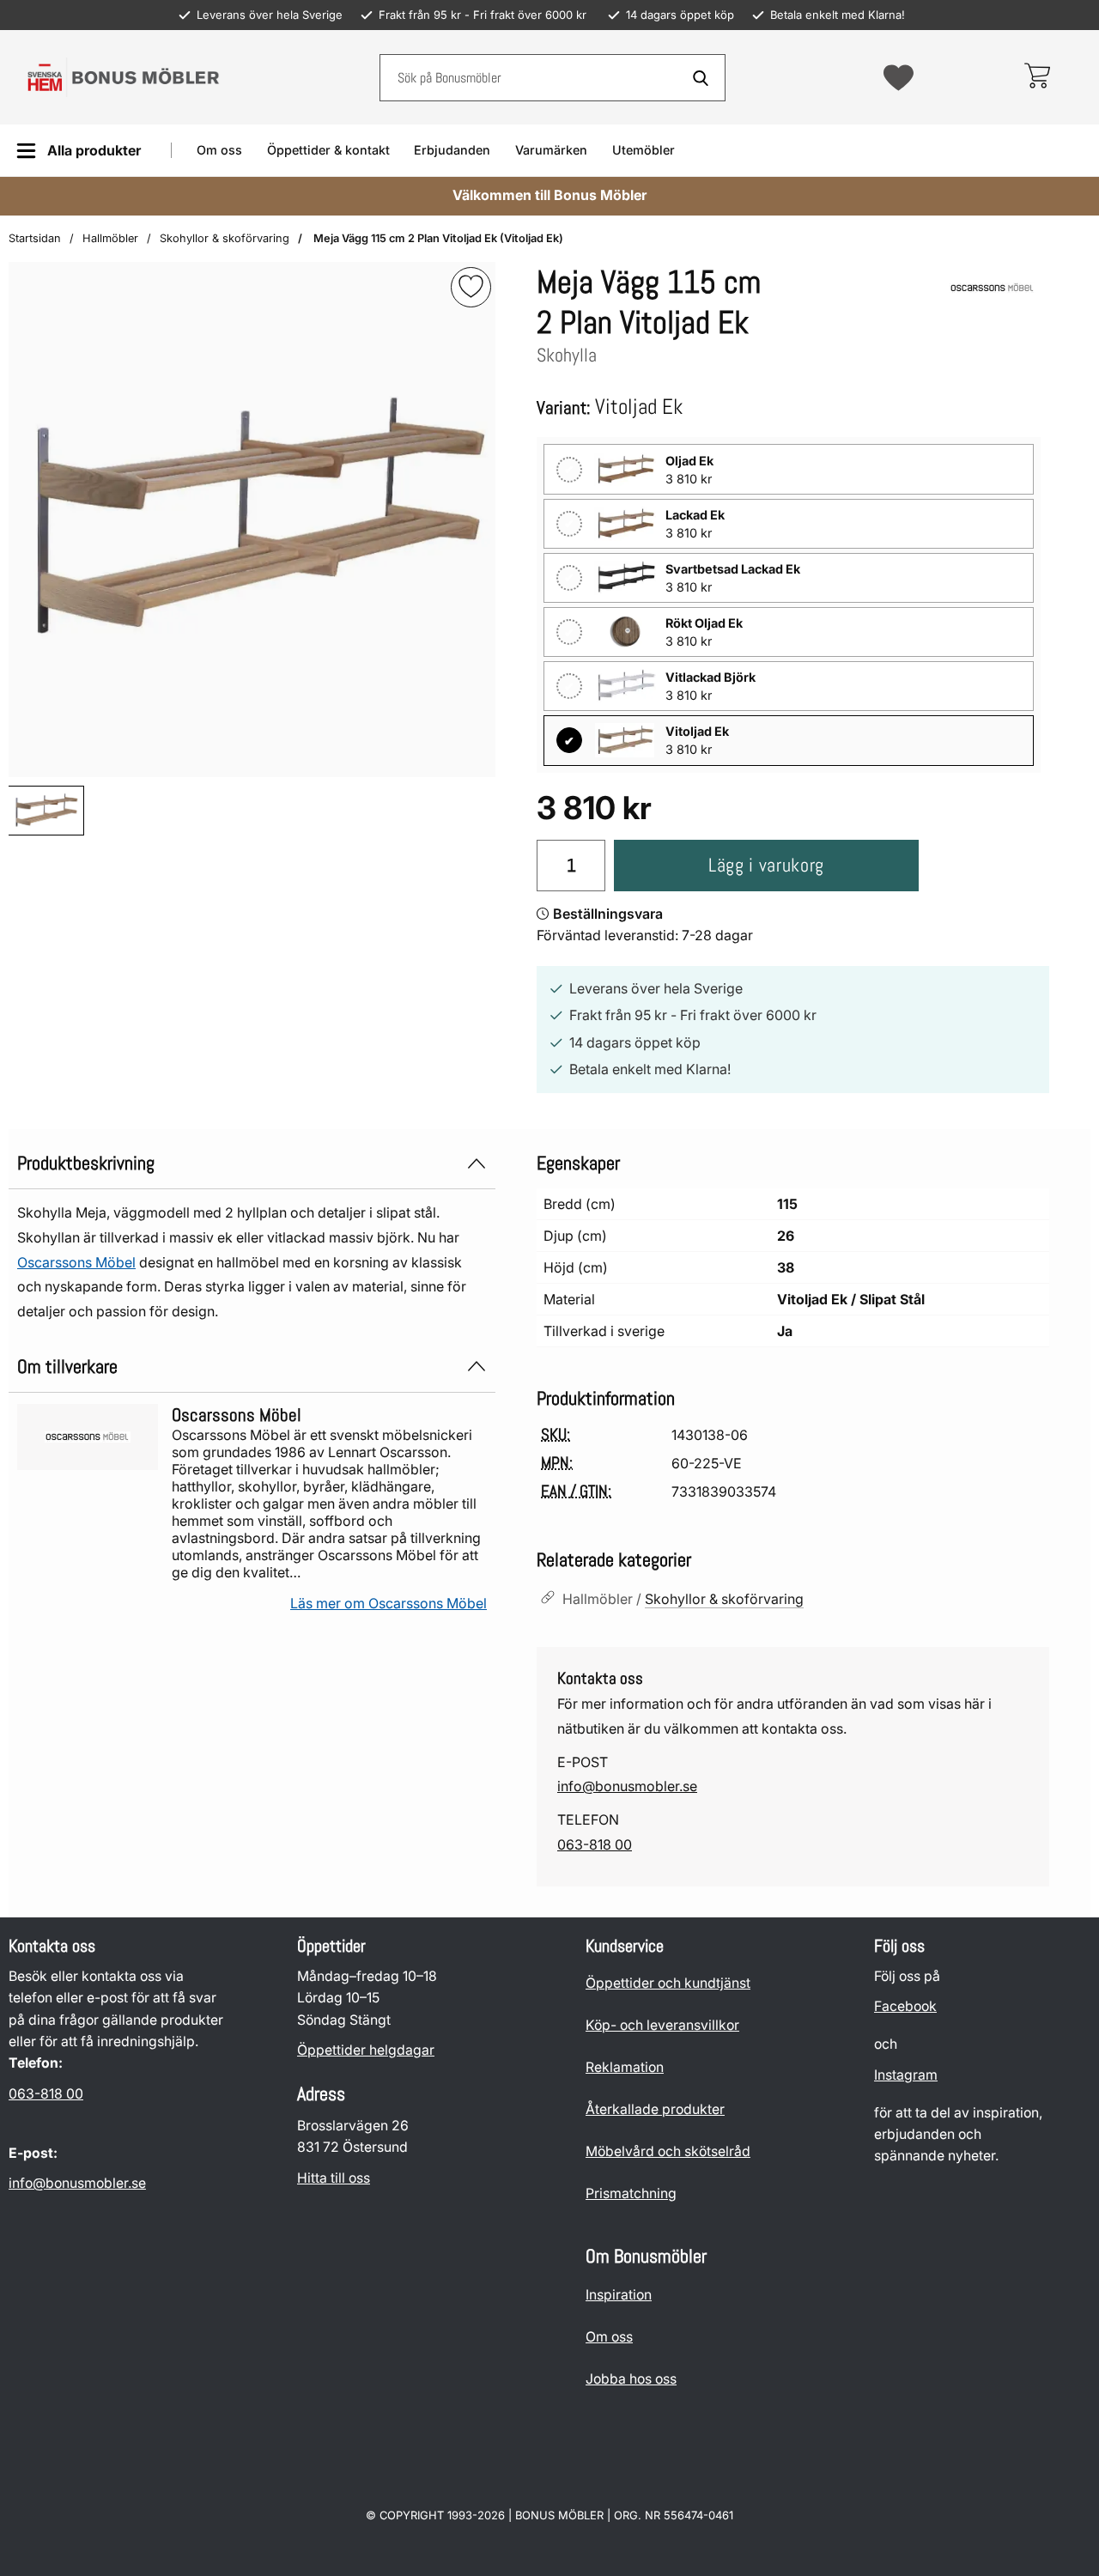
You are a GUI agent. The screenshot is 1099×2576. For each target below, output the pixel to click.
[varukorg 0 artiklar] (1037, 77)
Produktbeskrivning (86, 1163)
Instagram (906, 2075)
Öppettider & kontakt (328, 150)
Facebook (905, 2007)
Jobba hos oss (631, 2379)
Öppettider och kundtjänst (668, 1983)
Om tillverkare (67, 1367)
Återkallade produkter (655, 2109)
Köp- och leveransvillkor (662, 2025)
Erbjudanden (452, 150)
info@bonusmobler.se (627, 1786)
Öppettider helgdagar (366, 2050)
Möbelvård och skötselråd (668, 2151)
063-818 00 (595, 1844)
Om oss (219, 150)
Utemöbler (644, 150)
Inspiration (619, 2295)
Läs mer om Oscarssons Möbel (389, 1603)
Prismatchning (631, 2193)
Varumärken (551, 150)
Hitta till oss (334, 2178)
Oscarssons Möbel (76, 1262)
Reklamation (625, 2067)
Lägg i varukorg (766, 865)
